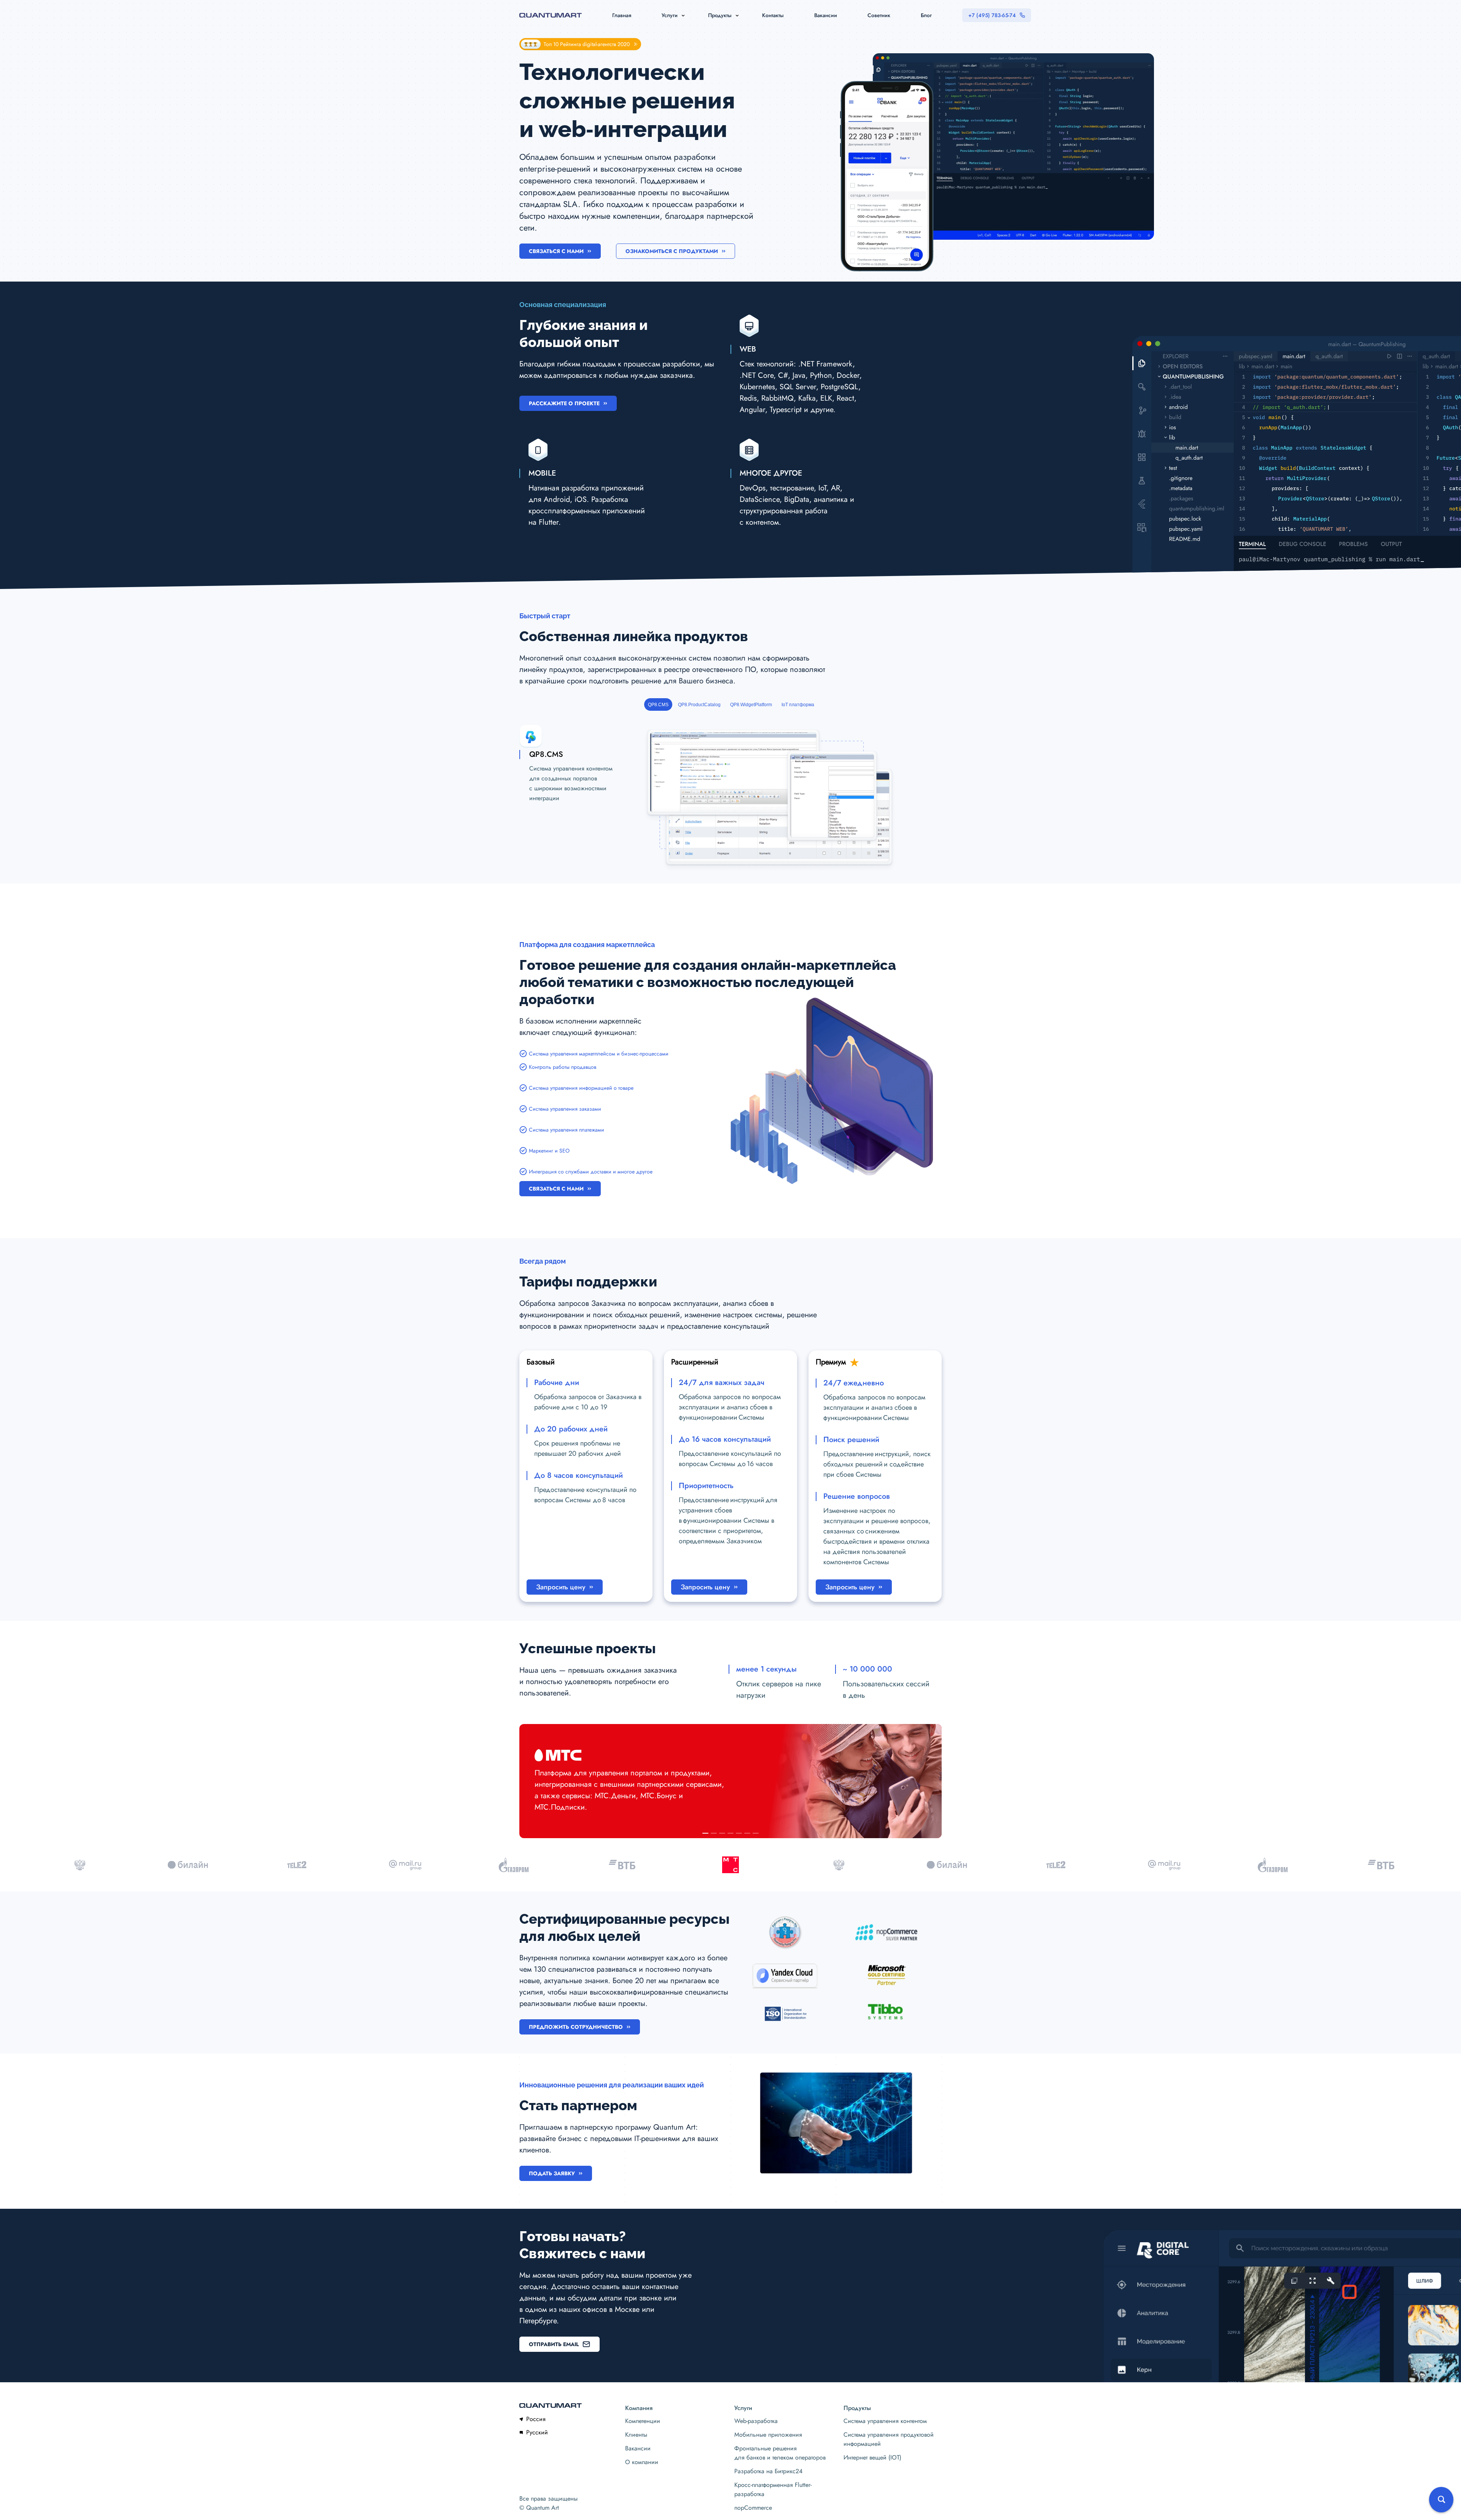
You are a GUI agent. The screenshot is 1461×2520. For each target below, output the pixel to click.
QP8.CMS (658, 705)
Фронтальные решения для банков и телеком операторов (780, 2453)
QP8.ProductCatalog (699, 705)
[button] (705, 1833)
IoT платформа (798, 705)
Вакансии (826, 15)
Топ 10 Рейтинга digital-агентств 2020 (587, 44)
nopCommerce (753, 2508)
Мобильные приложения (768, 2435)
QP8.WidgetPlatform (751, 705)
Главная (622, 15)
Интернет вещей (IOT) (872, 2457)
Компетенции (643, 2421)
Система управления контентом (885, 2421)
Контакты (773, 15)
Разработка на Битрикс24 (768, 2471)
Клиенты (636, 2435)
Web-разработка (756, 2421)
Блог (926, 15)
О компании (642, 2462)
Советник (879, 15)
